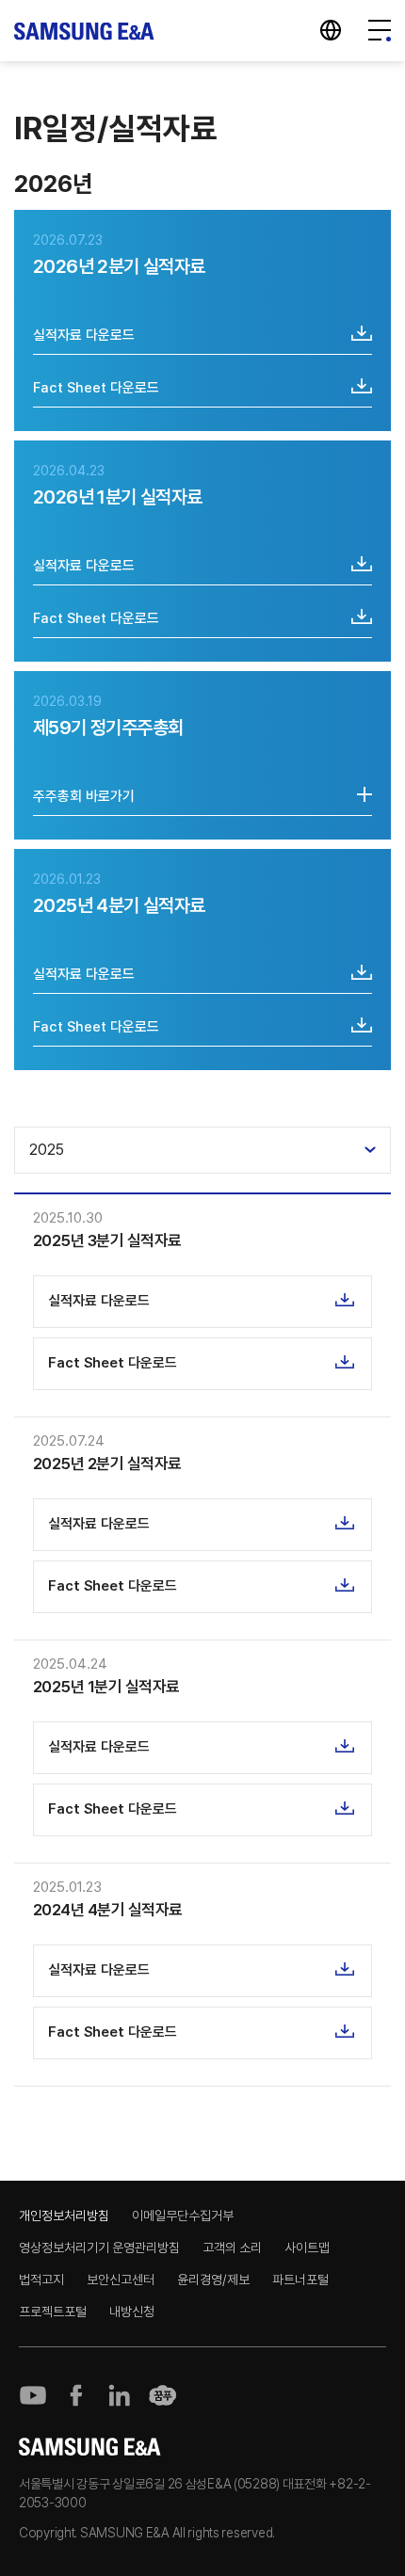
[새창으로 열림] (33, 2395)
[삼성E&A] (85, 31)
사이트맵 (307, 2248)
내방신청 (132, 2312)
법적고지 (41, 2280)
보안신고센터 (121, 2280)
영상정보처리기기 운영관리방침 (99, 2248)
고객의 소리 (232, 2248)
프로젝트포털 (53, 2312)
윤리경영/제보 (213, 2280)
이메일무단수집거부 (183, 2216)
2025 (47, 1150)
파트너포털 (300, 2280)
